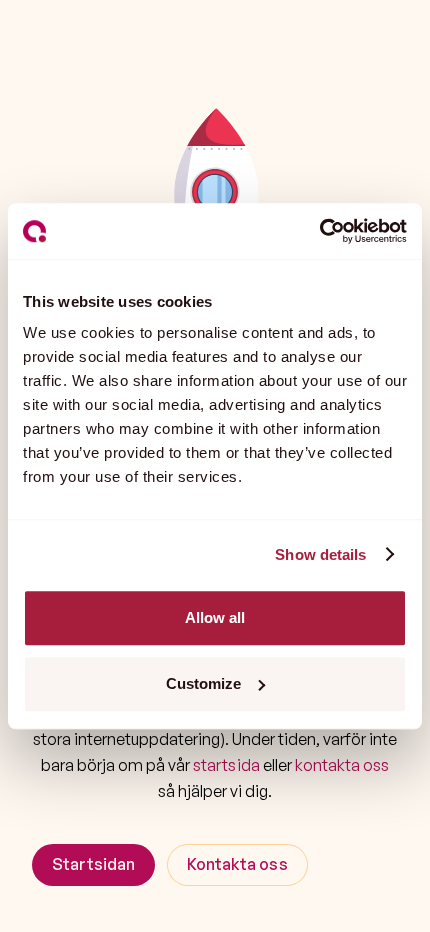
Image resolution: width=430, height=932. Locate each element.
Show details (320, 554)
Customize (203, 683)
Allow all (215, 617)
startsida (226, 765)
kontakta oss (342, 765)
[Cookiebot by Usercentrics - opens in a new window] (319, 231)
